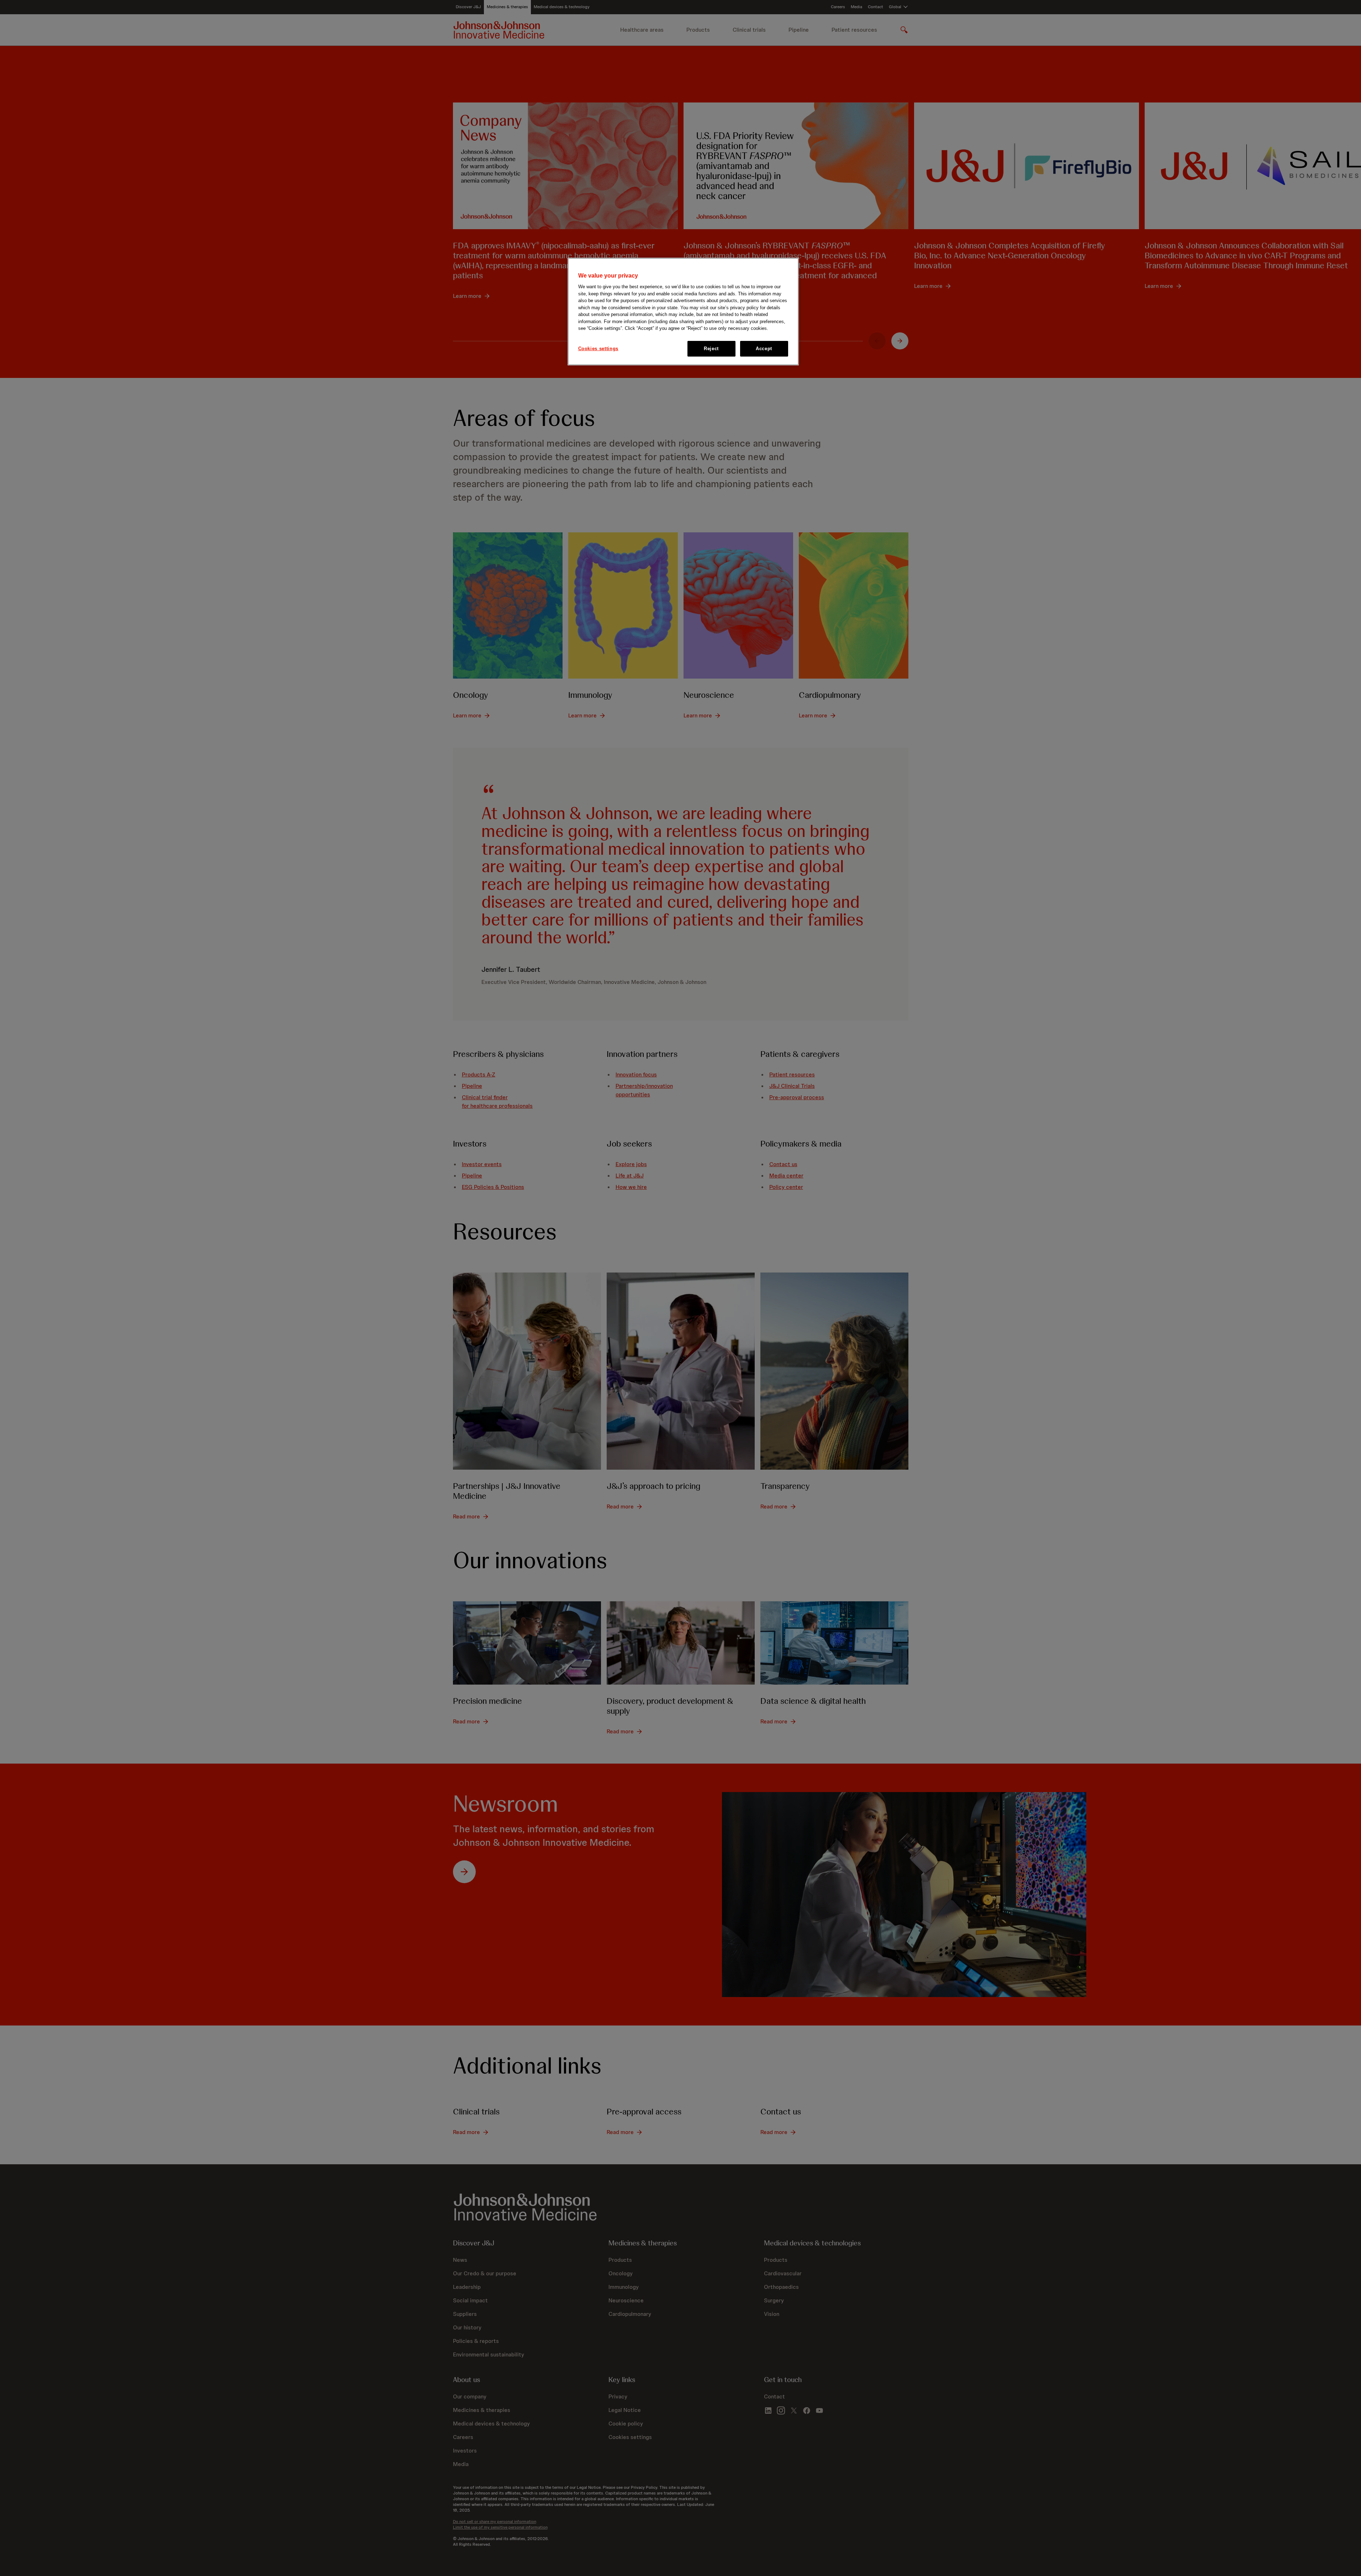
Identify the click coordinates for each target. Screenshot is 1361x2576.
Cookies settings (598, 349)
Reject (711, 349)
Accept (764, 349)
